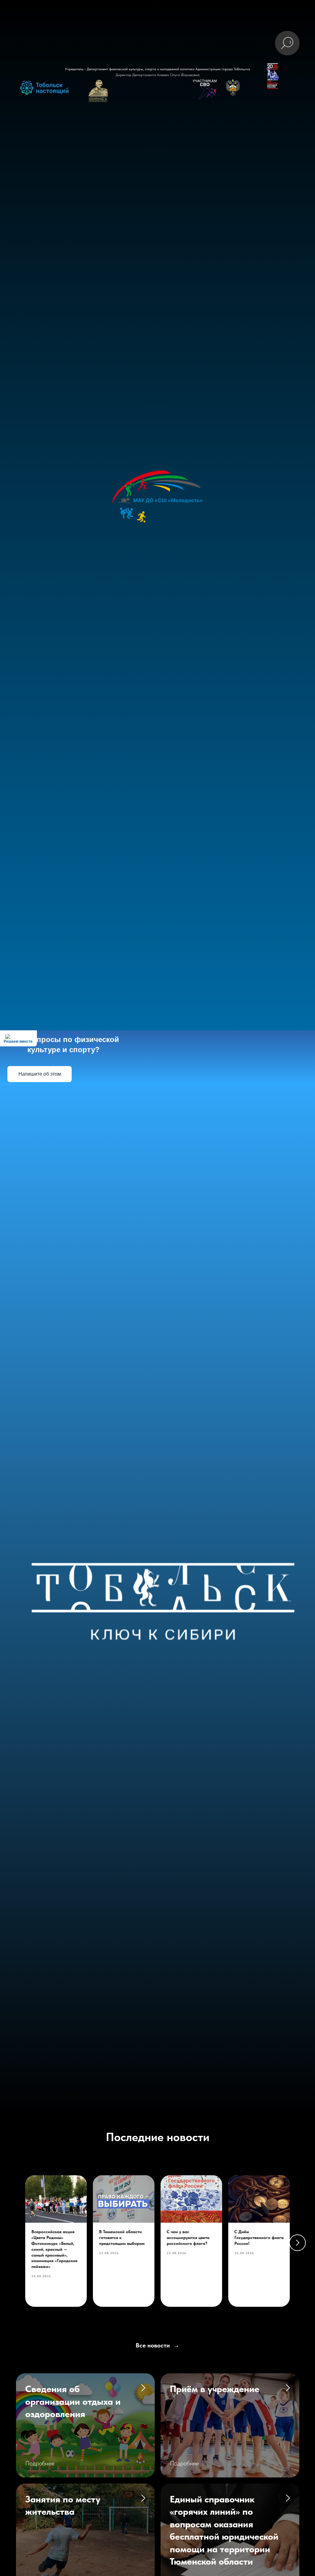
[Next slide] (297, 2243)
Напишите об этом (40, 1074)
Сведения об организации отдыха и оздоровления (73, 2401)
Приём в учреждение (215, 2389)
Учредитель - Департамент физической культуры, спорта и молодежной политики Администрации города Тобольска (157, 69)
